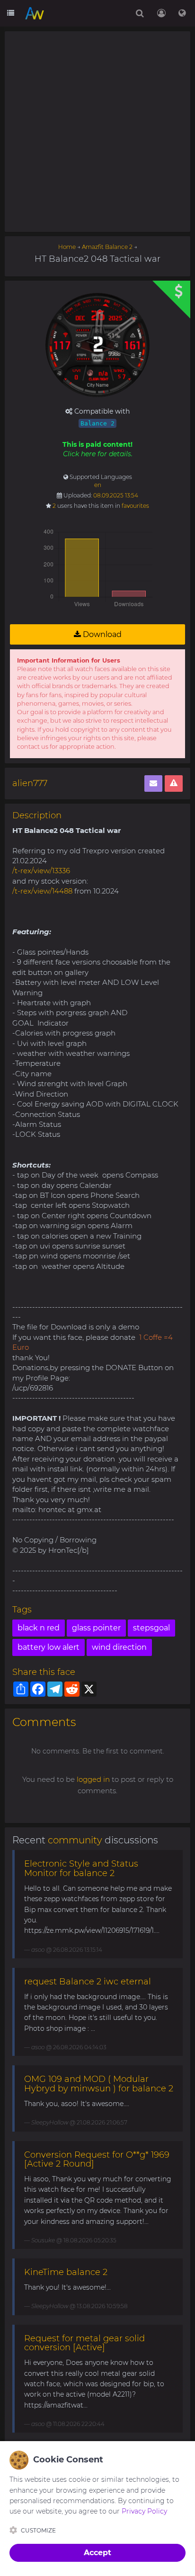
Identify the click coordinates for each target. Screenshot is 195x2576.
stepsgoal (151, 1628)
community (75, 1840)
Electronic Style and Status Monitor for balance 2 (81, 1868)
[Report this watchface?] (174, 783)
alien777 (30, 783)
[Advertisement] (97, 132)
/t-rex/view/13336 (41, 871)
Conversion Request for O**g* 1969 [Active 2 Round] (97, 2160)
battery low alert (49, 1647)
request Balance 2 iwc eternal (88, 1982)
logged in (93, 1779)
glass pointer (96, 1628)
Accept (97, 2553)
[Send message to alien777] (153, 783)
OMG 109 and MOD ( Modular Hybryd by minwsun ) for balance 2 (99, 2084)
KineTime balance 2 (66, 2272)
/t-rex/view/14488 (42, 891)
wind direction (119, 1647)
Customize (38, 2530)
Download (101, 634)
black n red (39, 1628)
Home (67, 247)
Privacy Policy (144, 2511)
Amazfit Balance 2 (107, 247)
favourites (135, 506)
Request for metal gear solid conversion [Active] (84, 2343)
